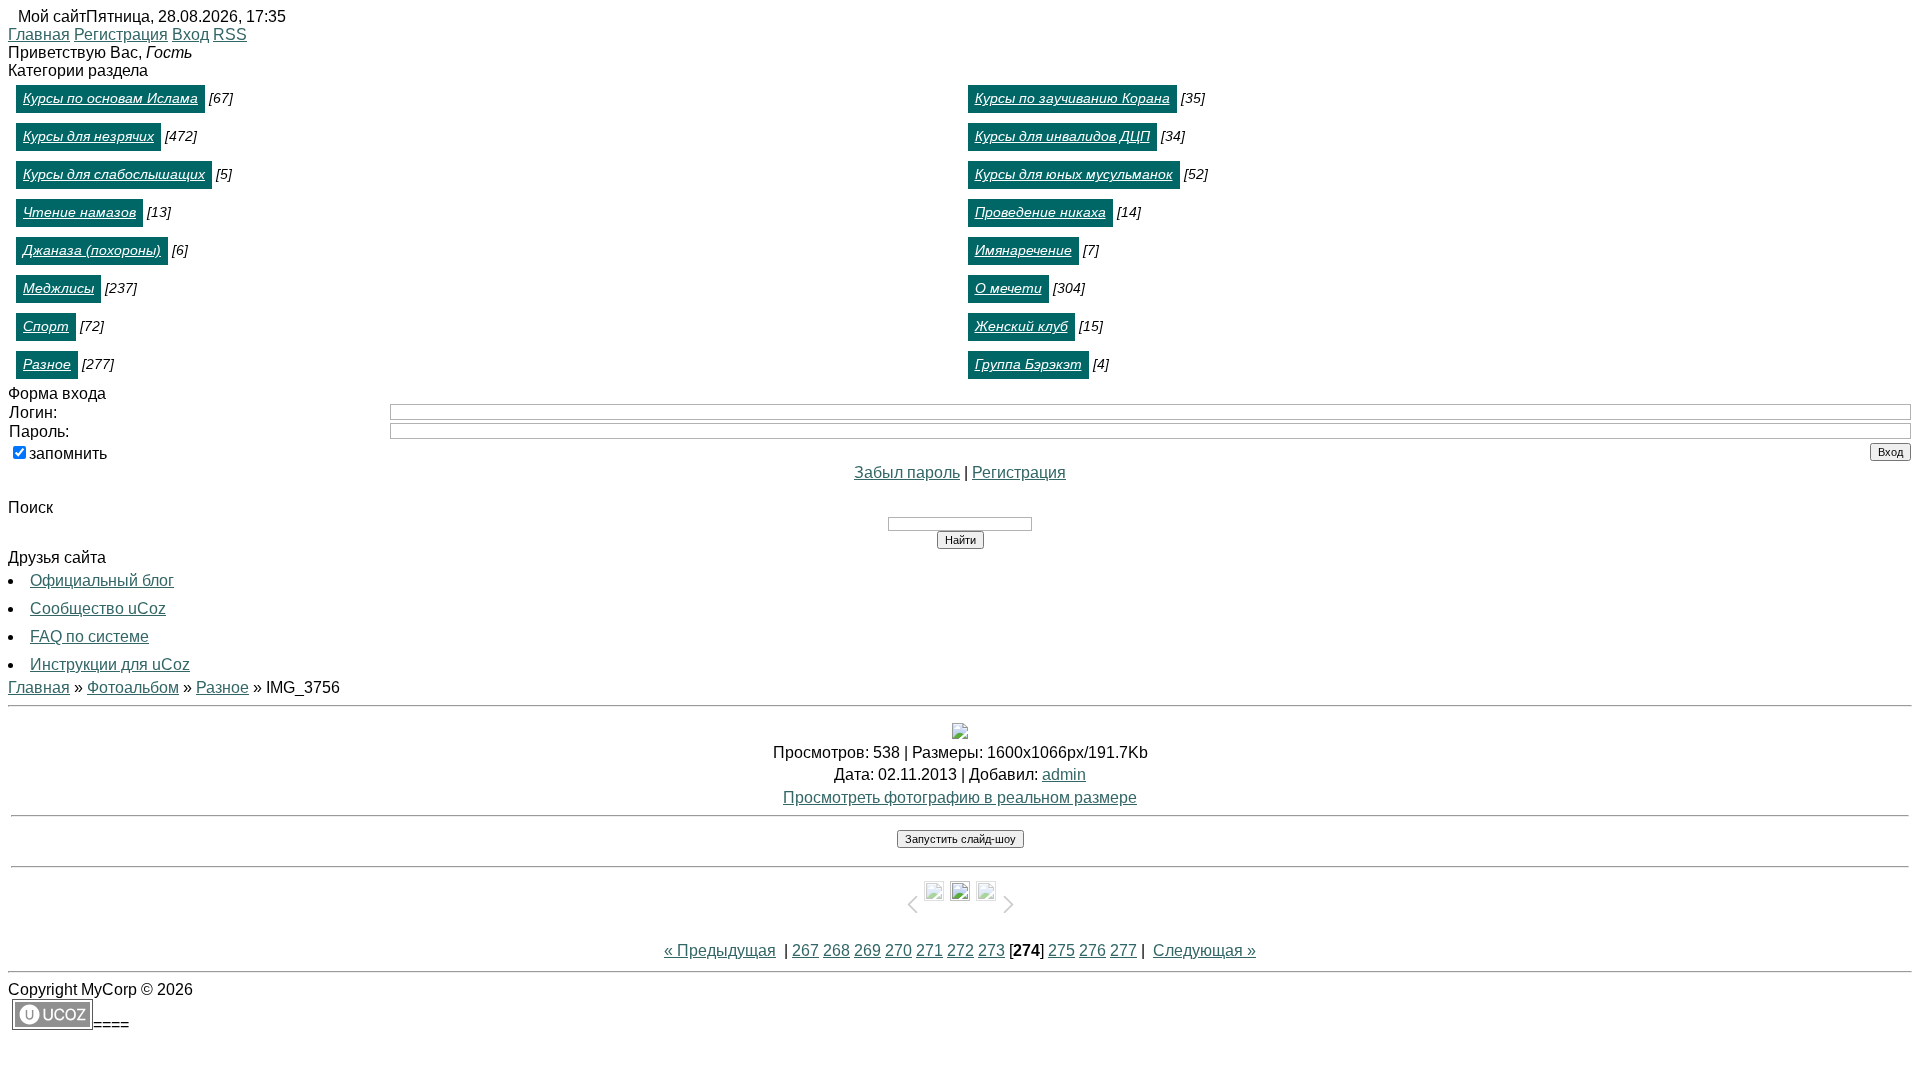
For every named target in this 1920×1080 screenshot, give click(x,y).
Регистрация (121, 34)
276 (1092, 950)
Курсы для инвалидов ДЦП (1062, 136)
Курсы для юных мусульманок (1074, 174)
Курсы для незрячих (88, 136)
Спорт (46, 326)
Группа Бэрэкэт (1028, 364)
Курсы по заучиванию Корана (1072, 98)
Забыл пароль (907, 472)
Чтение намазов (79, 212)
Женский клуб (1021, 326)
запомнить (68, 453)
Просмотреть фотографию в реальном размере (960, 797)
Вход (190, 34)
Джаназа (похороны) (92, 250)
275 (1061, 950)
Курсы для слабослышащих (114, 174)
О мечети (1008, 288)
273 (991, 950)
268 (836, 950)
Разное (47, 364)
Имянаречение (1023, 250)
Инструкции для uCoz (110, 664)
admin (1064, 774)
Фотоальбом (133, 687)
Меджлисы (58, 288)
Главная (39, 34)
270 (898, 950)
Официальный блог (102, 580)
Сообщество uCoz (98, 608)
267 (805, 950)
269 (867, 950)
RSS (230, 34)
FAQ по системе (89, 636)
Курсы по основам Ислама (110, 98)
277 (1123, 950)
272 (960, 950)
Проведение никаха (1040, 212)
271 (929, 950)
